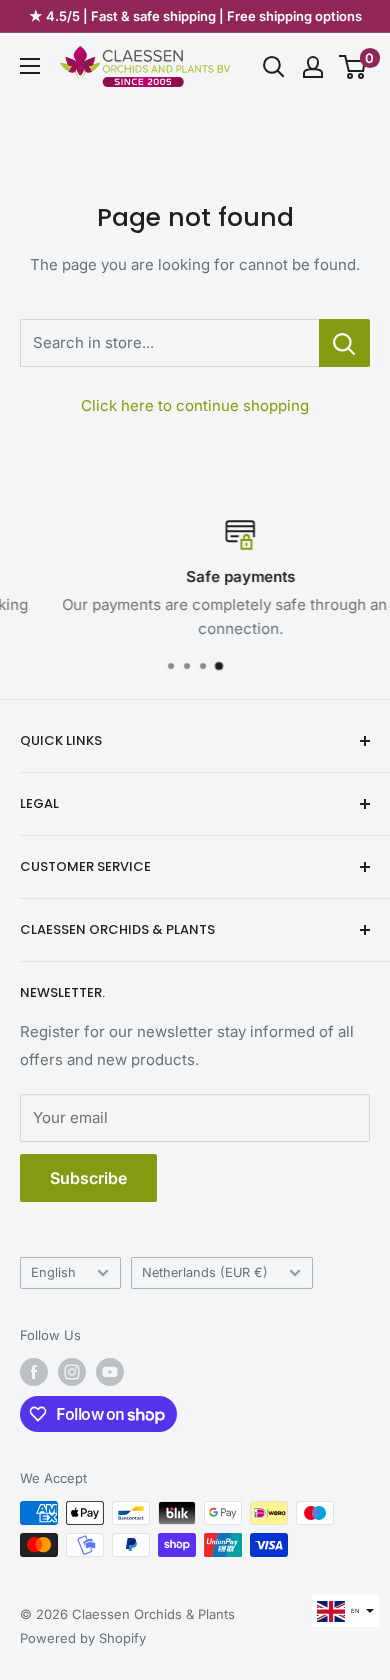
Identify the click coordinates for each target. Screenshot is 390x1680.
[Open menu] (30, 66)
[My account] (313, 67)
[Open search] (274, 67)
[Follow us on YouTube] (110, 1372)
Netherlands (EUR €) (205, 1272)
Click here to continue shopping (195, 405)
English (53, 1272)
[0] (353, 67)
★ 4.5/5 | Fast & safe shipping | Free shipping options (195, 16)
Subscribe (88, 1178)
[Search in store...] (344, 343)
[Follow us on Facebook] (34, 1372)
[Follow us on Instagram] (72, 1372)
